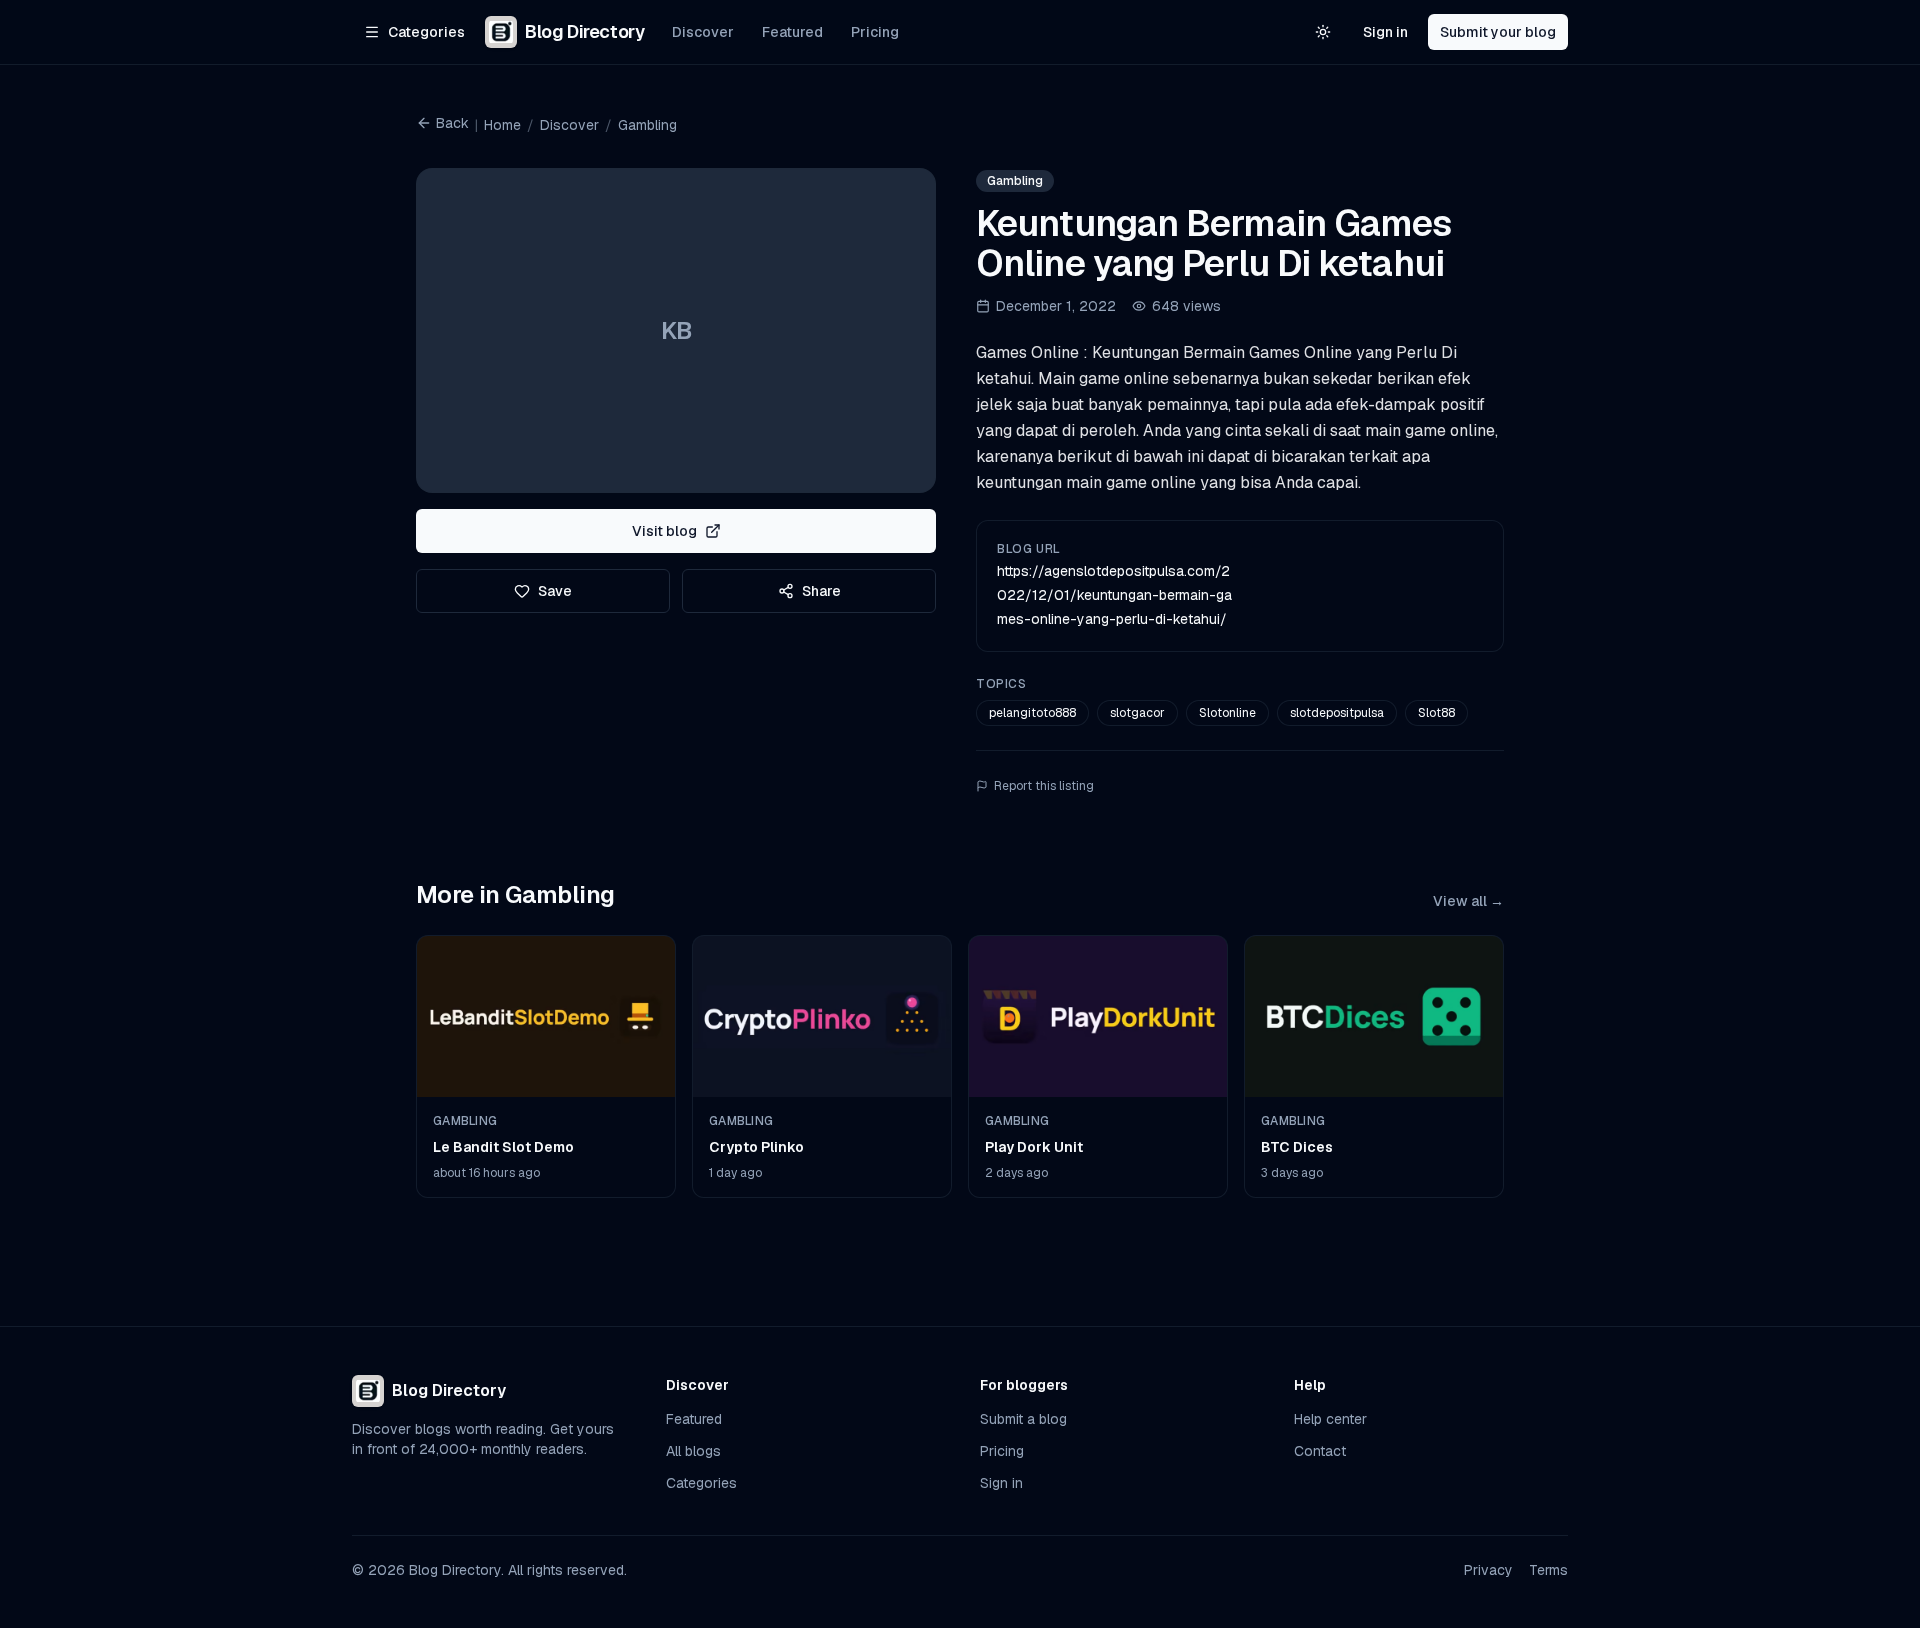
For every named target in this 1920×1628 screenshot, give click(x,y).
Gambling (647, 125)
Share (821, 591)
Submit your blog (1498, 32)
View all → (1468, 901)
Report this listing (1044, 786)
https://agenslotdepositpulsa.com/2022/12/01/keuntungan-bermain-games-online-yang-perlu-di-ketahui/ (1114, 595)
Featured (792, 32)
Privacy (1488, 1570)
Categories (701, 1483)
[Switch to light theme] (1323, 32)
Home (502, 125)
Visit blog (664, 531)
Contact (1320, 1451)
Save (555, 591)
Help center (1330, 1419)
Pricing (875, 32)
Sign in (1385, 32)
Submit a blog (1023, 1419)
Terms (1548, 1570)
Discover (703, 32)
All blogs (693, 1451)
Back (452, 123)
